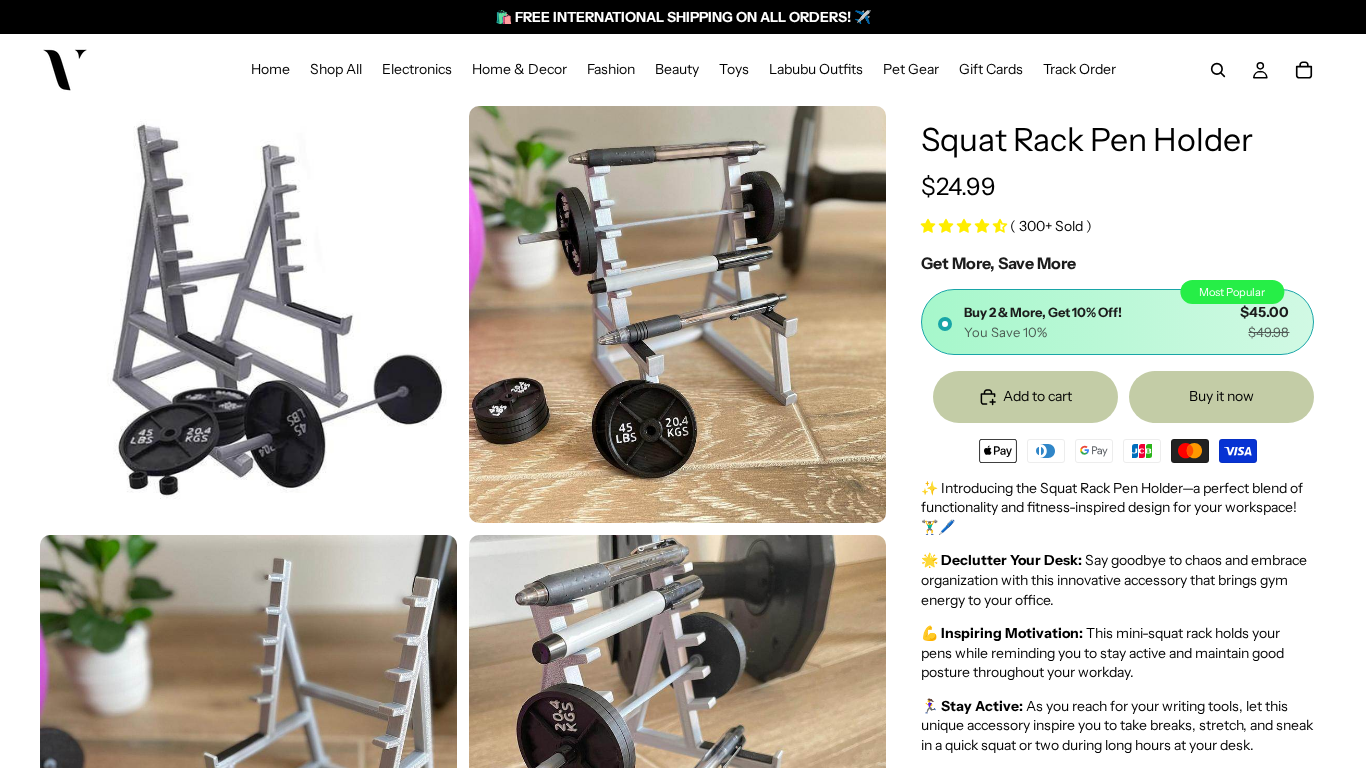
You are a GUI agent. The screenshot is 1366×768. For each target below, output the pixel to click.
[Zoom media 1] (248, 314)
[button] (965, 226)
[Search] (1218, 70)
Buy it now (1221, 396)
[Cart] (1304, 70)
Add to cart (1037, 396)
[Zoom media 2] (677, 314)
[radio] (1117, 322)
